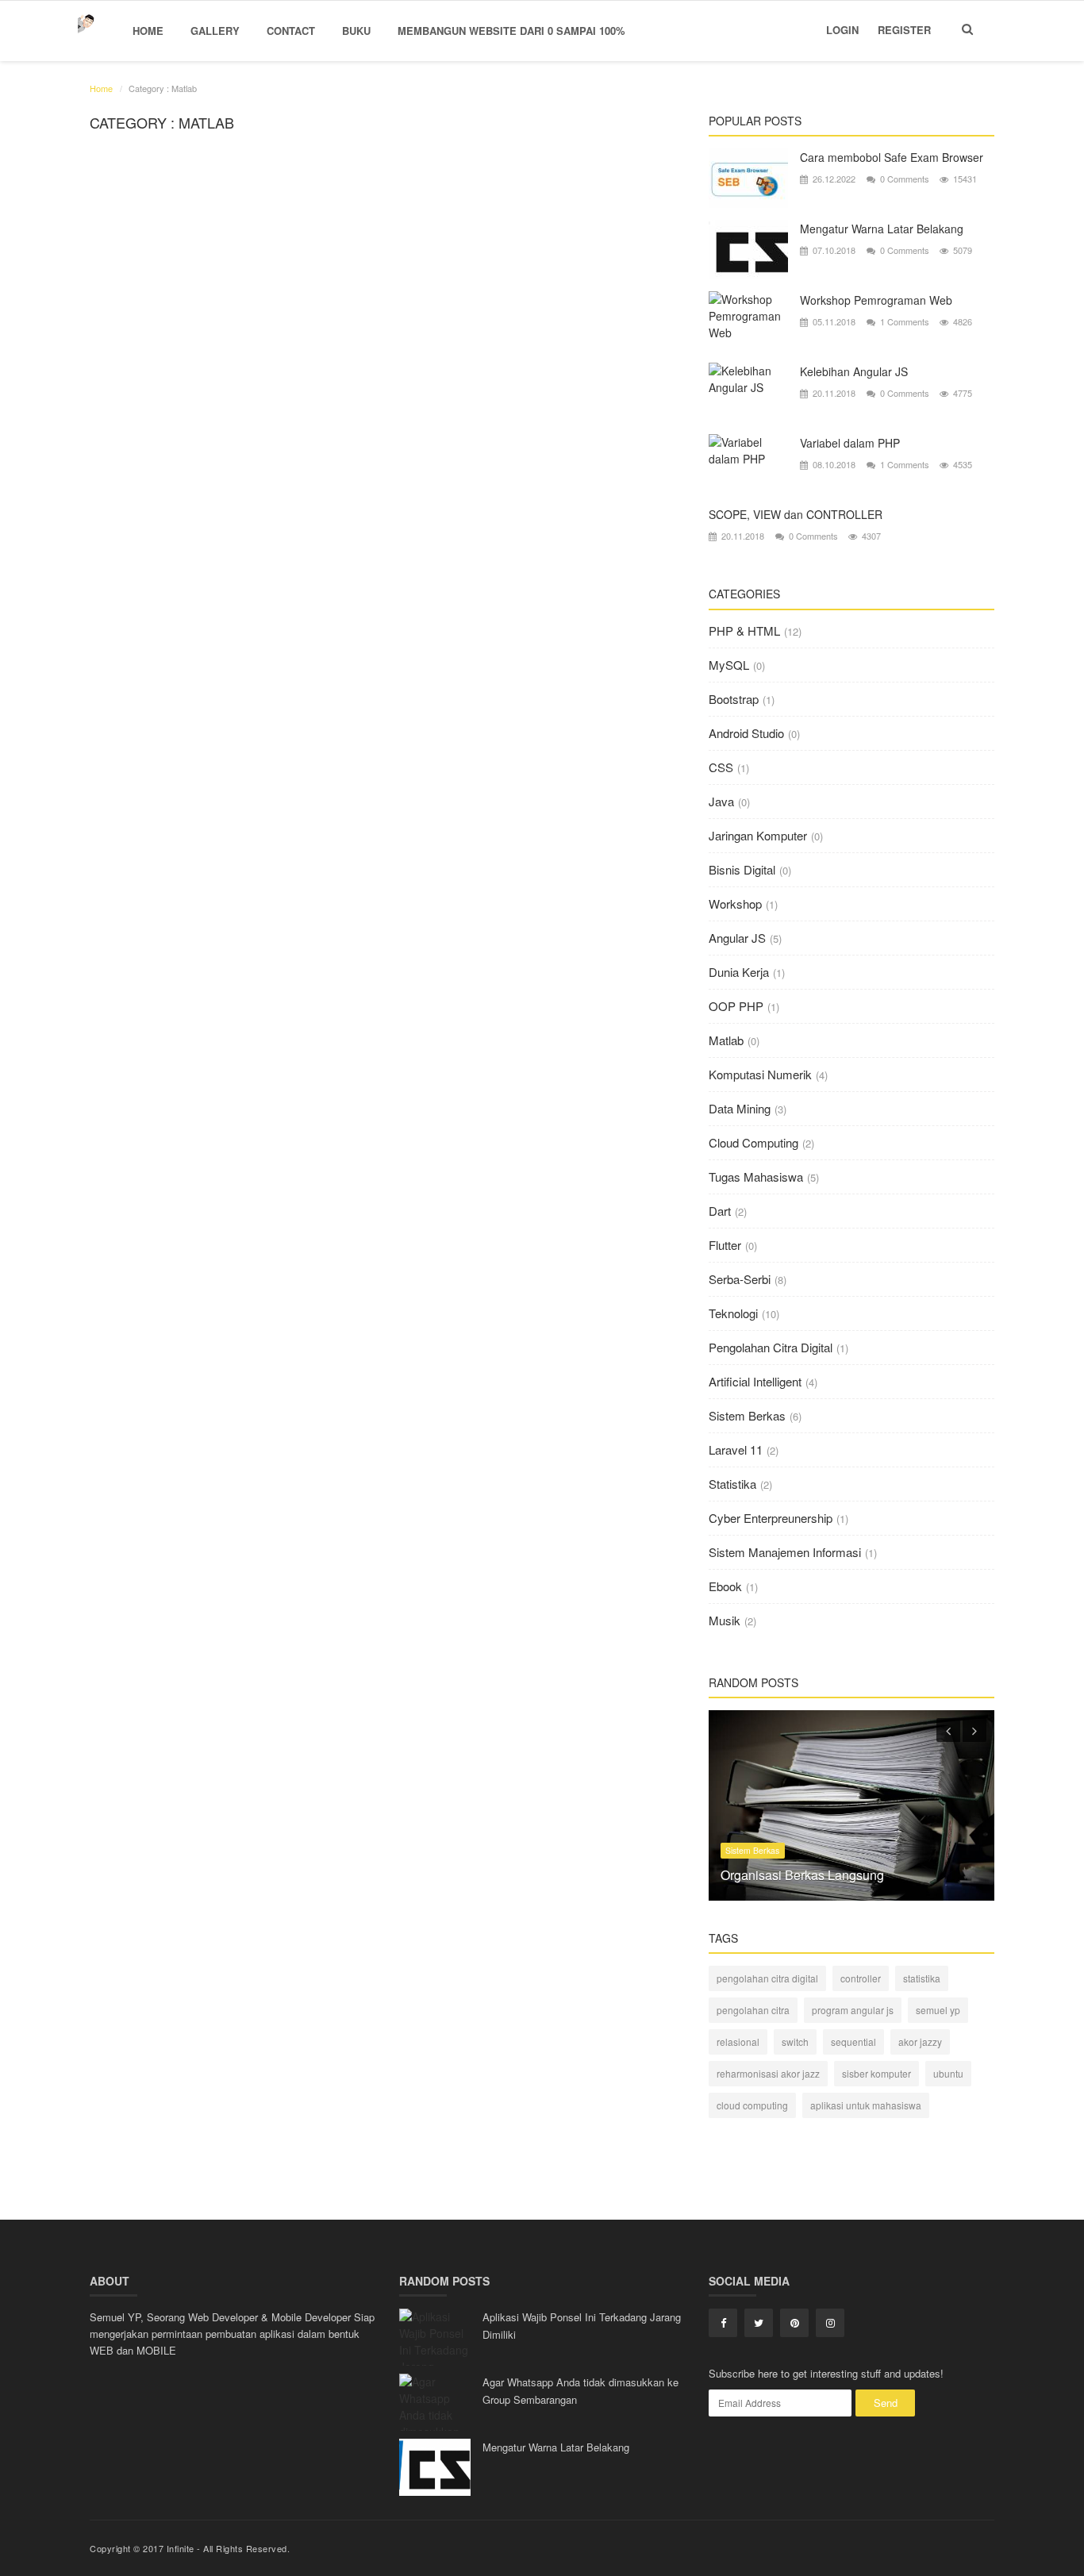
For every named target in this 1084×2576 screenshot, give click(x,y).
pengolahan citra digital (767, 1978)
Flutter (725, 1245)
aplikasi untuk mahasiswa (866, 2105)
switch (795, 2042)
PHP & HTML (744, 631)
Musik (725, 1620)
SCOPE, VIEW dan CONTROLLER (796, 514)
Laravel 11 (736, 1449)
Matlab (726, 1040)
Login (842, 30)
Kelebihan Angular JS (854, 371)
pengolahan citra (753, 2010)
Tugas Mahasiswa (756, 1177)
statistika (922, 1978)
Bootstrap (734, 699)
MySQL (729, 665)
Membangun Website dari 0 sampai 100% (511, 31)
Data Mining (740, 1108)
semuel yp (938, 2010)
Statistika (732, 1484)
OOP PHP (736, 1006)
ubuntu (948, 2073)
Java (721, 801)
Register (904, 30)
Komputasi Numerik (760, 1074)
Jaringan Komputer (758, 835)
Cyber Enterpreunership (771, 1518)
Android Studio (746, 733)
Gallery (215, 31)
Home (148, 31)
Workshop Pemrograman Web (876, 300)
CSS (721, 767)
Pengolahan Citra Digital (771, 1347)
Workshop (735, 904)
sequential (853, 2042)
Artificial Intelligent (755, 1381)
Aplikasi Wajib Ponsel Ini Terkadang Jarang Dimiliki (582, 2326)
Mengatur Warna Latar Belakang (882, 229)
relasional (738, 2042)
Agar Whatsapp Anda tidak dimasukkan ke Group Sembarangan (580, 2391)
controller (861, 1978)
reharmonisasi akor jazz (768, 2073)
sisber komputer (876, 2073)
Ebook (725, 1586)
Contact (291, 31)
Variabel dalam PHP (850, 443)
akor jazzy (920, 2042)
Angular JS (737, 938)
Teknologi (733, 1313)
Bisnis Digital (742, 869)
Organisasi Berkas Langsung (802, 1875)
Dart (720, 1211)
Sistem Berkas (747, 1415)
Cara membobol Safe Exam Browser (892, 157)
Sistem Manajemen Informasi (785, 1552)
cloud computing (752, 2105)
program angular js (853, 2010)
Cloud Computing (753, 1142)
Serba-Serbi (740, 1279)
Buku (356, 31)
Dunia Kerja (739, 972)
